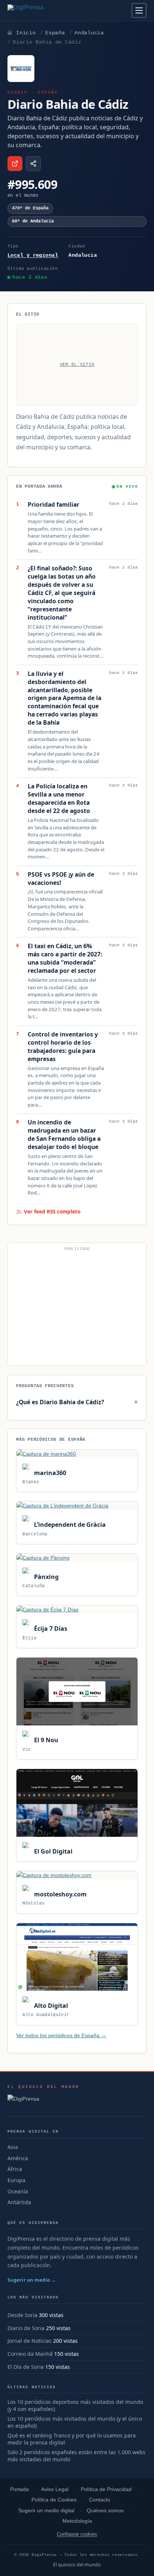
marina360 (49, 1473)
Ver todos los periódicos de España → (61, 2035)
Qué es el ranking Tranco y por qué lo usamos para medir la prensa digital (72, 2439)
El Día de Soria (26, 2367)
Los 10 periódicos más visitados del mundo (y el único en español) (75, 2422)
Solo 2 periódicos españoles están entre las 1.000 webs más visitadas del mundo (76, 2456)
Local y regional (33, 255)
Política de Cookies (54, 2500)
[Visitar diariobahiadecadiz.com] (15, 164)
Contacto (100, 2500)
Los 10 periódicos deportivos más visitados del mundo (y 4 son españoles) (75, 2406)
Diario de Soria (26, 2328)
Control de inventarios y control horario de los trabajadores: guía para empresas (63, 1047)
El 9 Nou (45, 1740)
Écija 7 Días (50, 1629)
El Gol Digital (52, 1851)
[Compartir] (33, 164)
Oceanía (18, 2191)
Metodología (77, 2521)
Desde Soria (22, 2315)
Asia (13, 2147)
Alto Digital (50, 2006)
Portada (19, 2489)
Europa (16, 2180)
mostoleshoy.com (59, 1894)
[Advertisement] (77, 1307)
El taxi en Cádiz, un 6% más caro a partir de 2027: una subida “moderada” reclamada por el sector (65, 958)
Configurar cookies (77, 2534)
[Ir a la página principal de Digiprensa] (41, 10)
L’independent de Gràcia (69, 1525)
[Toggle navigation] (139, 10)
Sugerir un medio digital (46, 2511)
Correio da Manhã (30, 2354)
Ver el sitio (77, 365)
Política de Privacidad (106, 2489)
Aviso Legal (55, 2489)
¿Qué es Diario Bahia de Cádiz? (60, 1402)
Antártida (19, 2202)
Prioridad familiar (53, 505)
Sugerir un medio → (32, 2280)
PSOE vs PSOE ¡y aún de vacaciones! (61, 879)
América (18, 2158)
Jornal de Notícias (30, 2341)
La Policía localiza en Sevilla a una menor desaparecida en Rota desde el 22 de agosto (59, 799)
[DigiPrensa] (44, 2101)
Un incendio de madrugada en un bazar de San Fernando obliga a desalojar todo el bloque (64, 1135)
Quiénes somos (105, 2511)
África (15, 2169)
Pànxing (45, 1577)
